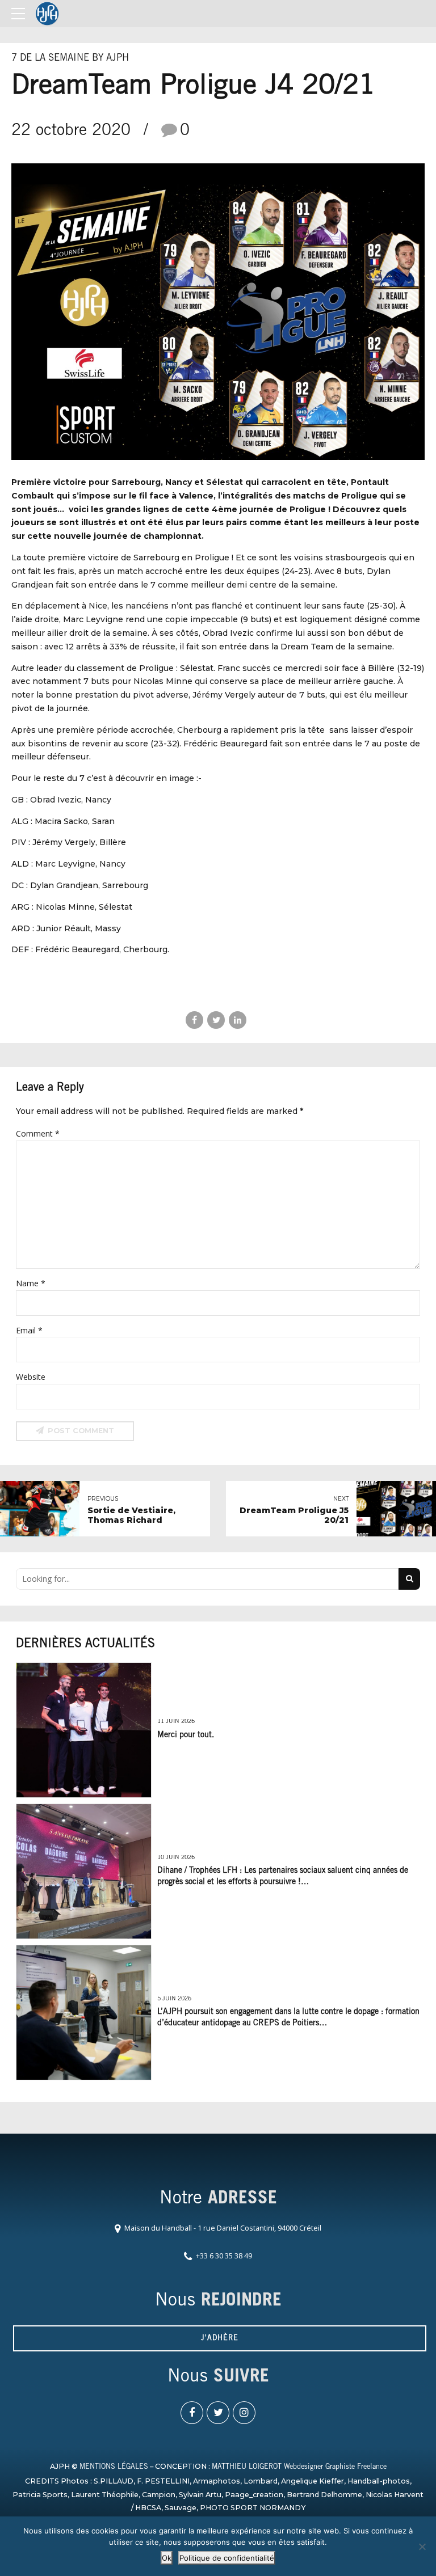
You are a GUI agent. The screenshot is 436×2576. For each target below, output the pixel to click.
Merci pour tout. (186, 1735)
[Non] (422, 2547)
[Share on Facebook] (194, 1020)
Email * (29, 1330)
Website (31, 1377)
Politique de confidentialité (227, 2558)
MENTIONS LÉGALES (114, 2467)
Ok (167, 2558)
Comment (38, 1133)
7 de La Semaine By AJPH (70, 59)
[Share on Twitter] (216, 1020)
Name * (31, 1283)
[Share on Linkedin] (238, 1020)
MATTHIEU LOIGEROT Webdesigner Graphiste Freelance (299, 2467)
